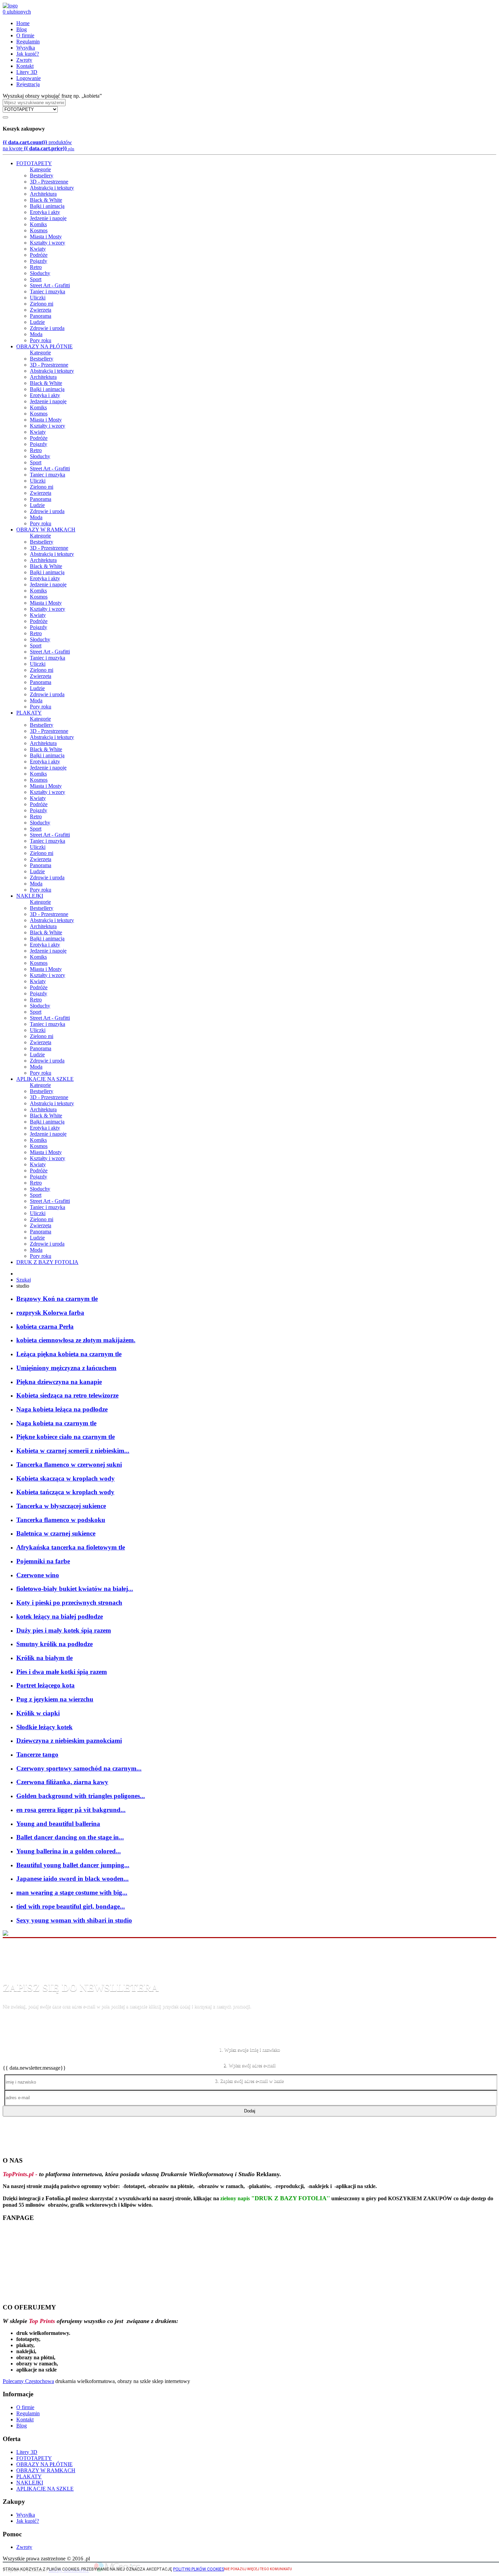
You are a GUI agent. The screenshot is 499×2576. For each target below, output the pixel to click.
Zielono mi (42, 304)
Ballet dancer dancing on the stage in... (70, 1837)
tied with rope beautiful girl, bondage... (71, 1906)
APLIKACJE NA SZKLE (45, 1079)
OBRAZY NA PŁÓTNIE (44, 346)
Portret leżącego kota (45, 1685)
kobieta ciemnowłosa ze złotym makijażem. (76, 1340)
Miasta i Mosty (46, 237)
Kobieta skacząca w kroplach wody (66, 1478)
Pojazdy (39, 261)
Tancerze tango (37, 1754)
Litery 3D (27, 72)
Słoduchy (40, 273)
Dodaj (250, 2111)
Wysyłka (26, 48)
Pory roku (41, 340)
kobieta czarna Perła (45, 1326)
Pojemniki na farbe (43, 1561)
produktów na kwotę (39, 145)
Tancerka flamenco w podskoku (61, 1520)
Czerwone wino (38, 1575)
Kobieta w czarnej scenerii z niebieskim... (73, 1451)
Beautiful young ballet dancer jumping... (73, 1865)
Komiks (38, 224)
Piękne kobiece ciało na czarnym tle (66, 1437)
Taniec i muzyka (48, 291)
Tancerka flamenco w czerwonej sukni (69, 1465)
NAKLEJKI (30, 896)
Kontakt (25, 66)
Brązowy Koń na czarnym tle (57, 1299)
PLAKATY (29, 713)
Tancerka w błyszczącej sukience (61, 1506)
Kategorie (40, 169)
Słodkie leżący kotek (44, 1727)
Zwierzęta (41, 310)
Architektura (43, 194)
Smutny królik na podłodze (54, 1644)
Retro (36, 267)
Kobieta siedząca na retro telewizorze (67, 1395)
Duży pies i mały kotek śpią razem (64, 1630)
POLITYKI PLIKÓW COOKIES (199, 2569)
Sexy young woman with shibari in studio (74, 1920)
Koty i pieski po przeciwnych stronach (69, 1603)
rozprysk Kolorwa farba (50, 1313)
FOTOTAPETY (34, 163)
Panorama (41, 316)
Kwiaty (38, 249)
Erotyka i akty (45, 212)
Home (23, 23)
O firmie (25, 35)
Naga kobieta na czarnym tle (56, 1423)
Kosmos (39, 230)
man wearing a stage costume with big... (72, 1892)
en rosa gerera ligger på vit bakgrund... (71, 1810)
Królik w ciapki (38, 1713)
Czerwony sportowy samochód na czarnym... (79, 1768)
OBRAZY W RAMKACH (46, 530)
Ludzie (37, 322)
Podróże (39, 255)
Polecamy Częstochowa (28, 2381)
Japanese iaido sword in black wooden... (72, 1879)
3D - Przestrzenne (49, 182)
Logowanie (29, 78)
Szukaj (24, 1280)
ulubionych (17, 12)
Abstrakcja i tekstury (52, 188)
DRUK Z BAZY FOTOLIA (47, 1262)
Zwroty (24, 60)
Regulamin (28, 42)
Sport (36, 279)
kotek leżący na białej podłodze (60, 1616)
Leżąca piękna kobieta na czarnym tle (69, 1354)
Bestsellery (42, 175)
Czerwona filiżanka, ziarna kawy (62, 1782)
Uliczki (38, 298)
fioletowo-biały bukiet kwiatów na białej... (75, 1589)
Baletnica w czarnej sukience (56, 1533)
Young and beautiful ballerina (58, 1824)
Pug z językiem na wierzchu (55, 1699)
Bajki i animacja (47, 206)
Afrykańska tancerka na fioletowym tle (71, 1547)
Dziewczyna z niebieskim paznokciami (69, 1741)
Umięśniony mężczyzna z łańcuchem (66, 1368)
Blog (22, 29)
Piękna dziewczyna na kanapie (59, 1382)
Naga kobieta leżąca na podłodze (62, 1409)
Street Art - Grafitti (50, 285)
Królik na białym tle (44, 1658)
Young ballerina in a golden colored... (69, 1851)
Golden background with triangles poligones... (81, 1796)
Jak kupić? (28, 54)
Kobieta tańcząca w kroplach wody (65, 1492)
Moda (36, 334)
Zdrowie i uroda (47, 328)
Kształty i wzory (48, 243)
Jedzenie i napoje (48, 218)
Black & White (46, 200)
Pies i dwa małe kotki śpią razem (62, 1672)
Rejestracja (28, 84)
